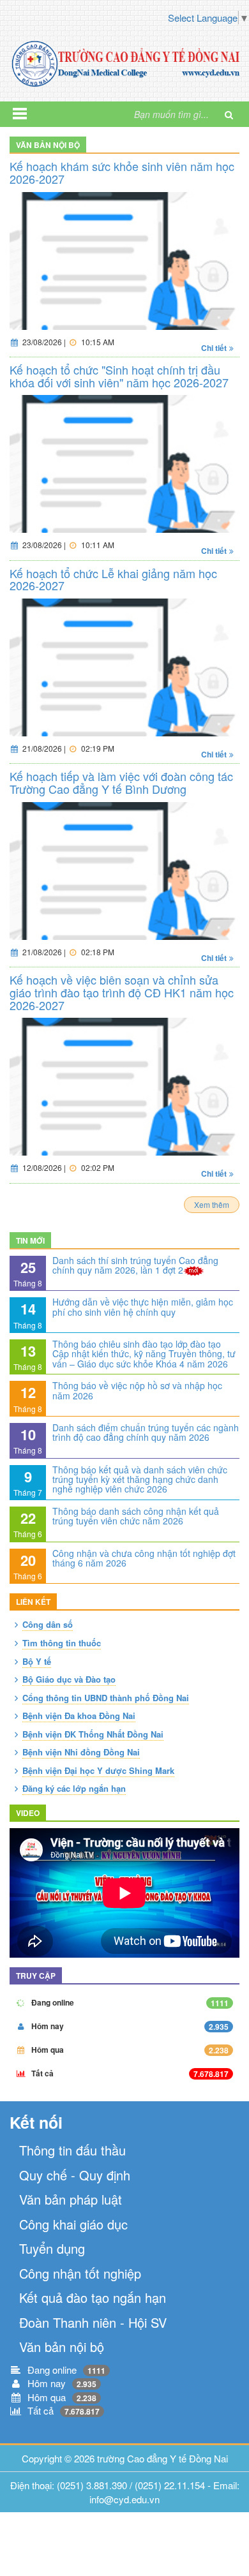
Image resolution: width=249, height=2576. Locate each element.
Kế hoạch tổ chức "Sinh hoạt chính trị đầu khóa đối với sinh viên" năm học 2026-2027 (119, 376)
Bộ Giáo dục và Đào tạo (69, 1679)
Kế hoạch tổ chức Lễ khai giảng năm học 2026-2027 (113, 579)
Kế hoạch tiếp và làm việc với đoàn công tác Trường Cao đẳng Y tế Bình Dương (121, 782)
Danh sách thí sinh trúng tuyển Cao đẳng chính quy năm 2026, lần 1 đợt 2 (135, 1265)
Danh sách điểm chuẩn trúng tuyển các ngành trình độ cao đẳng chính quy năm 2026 (146, 1432)
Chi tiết (214, 348)
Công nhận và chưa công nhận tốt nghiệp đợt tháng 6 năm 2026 (144, 1558)
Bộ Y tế (37, 1661)
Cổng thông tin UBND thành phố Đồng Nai (106, 1698)
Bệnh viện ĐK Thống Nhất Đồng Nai (93, 1734)
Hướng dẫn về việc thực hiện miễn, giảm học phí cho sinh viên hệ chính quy (143, 1307)
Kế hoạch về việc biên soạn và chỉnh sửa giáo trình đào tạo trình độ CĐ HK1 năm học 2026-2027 (122, 992)
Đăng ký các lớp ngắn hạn (74, 1788)
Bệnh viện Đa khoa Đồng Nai (79, 1716)
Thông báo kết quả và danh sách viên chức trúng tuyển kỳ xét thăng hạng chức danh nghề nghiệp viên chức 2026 (140, 1479)
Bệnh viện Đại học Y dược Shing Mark (98, 1770)
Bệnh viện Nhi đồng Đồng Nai (81, 1752)
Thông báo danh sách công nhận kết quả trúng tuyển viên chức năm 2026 (136, 1516)
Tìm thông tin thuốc (62, 1643)
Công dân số (48, 1624)
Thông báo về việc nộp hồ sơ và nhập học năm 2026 (137, 1390)
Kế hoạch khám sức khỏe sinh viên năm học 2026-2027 (122, 172)
